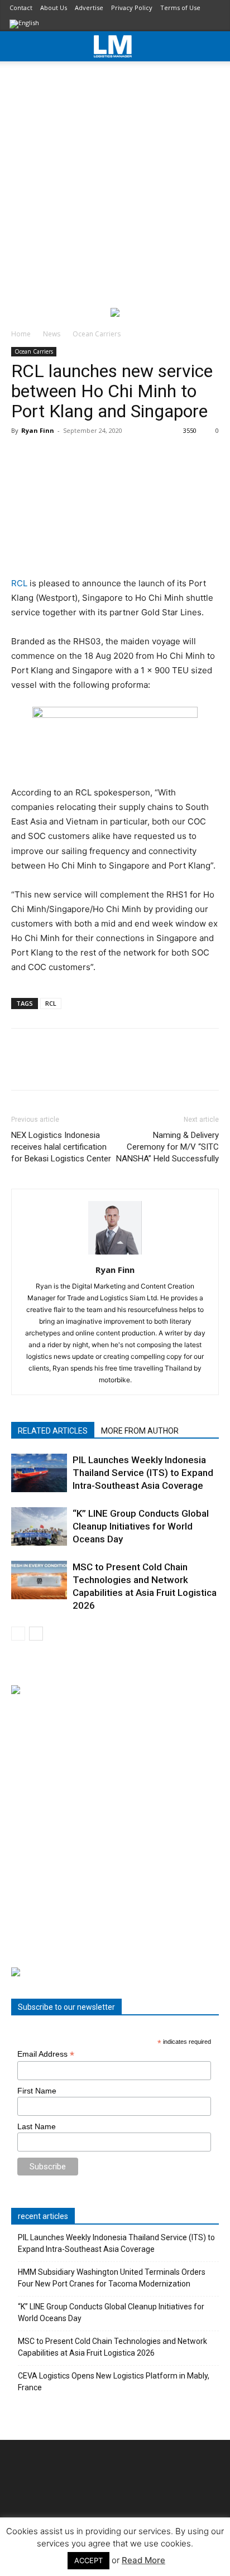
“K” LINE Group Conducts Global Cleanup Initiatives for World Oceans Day (141, 1526)
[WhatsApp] (99, 1067)
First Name (37, 2091)
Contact (21, 8)
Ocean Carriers (97, 334)
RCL (20, 583)
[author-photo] (115, 1254)
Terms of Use (180, 8)
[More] (177, 1067)
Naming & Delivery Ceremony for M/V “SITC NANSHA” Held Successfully (167, 1147)
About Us (54, 8)
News (52, 334)
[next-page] (36, 1634)
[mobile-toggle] (19, 46)
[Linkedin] (125, 1067)
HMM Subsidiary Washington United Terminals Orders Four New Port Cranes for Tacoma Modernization (112, 2278)
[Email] (151, 1067)
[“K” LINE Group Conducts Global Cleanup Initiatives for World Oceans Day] (39, 1526)
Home (21, 334)
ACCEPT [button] (88, 2560)
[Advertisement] (115, 182)
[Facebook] (22, 1067)
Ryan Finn (38, 430)
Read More (143, 2560)
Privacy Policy (132, 8)
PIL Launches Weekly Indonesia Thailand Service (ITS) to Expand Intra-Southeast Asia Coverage (143, 1473)
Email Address (46, 2054)
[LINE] (74, 1067)
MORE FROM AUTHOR (140, 1431)
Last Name (37, 2126)
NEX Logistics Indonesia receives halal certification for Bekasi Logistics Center (61, 1147)
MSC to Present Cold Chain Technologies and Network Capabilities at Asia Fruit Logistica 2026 (112, 2347)
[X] (48, 1067)
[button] (214, 46)
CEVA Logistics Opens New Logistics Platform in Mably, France (114, 2382)
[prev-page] (18, 1634)
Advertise (89, 8)
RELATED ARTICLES (53, 1431)
